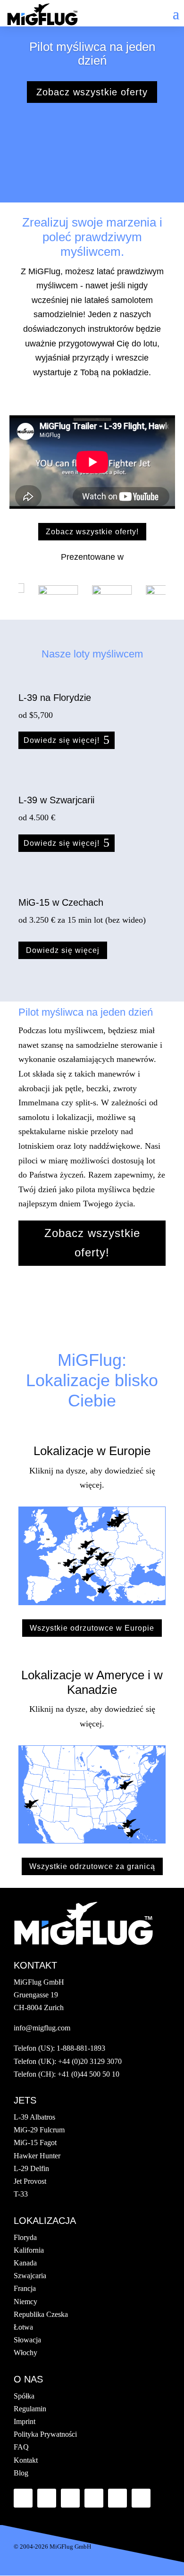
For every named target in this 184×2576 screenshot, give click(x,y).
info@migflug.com (42, 2028)
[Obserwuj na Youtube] (94, 2498)
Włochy (25, 2353)
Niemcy (25, 2302)
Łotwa (23, 2327)
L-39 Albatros (34, 2117)
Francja (25, 2288)
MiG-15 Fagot (35, 2142)
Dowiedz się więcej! (62, 740)
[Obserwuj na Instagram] (141, 2498)
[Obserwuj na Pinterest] (117, 2498)
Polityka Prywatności (45, 2434)
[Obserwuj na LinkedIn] (70, 2498)
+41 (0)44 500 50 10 (88, 2074)
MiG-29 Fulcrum (39, 2130)
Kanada (25, 2263)
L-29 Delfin (31, 2168)
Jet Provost (30, 2181)
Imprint (25, 2421)
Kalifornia (29, 2250)
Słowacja (27, 2340)
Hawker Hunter (37, 2156)
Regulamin (30, 2409)
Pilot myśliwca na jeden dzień (92, 54)
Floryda (25, 2237)
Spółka (24, 2396)
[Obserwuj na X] (47, 2498)
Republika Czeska (41, 2314)
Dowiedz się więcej (63, 950)
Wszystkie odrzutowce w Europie (92, 1628)
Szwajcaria (30, 2276)
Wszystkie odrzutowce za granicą (92, 1866)
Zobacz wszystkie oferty (92, 92)
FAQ (21, 2447)
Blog (21, 2473)
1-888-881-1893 (81, 2048)
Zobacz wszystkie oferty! (92, 532)
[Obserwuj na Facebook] (23, 2498)
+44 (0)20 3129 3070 (90, 2061)
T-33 (21, 2194)
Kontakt (26, 2460)
